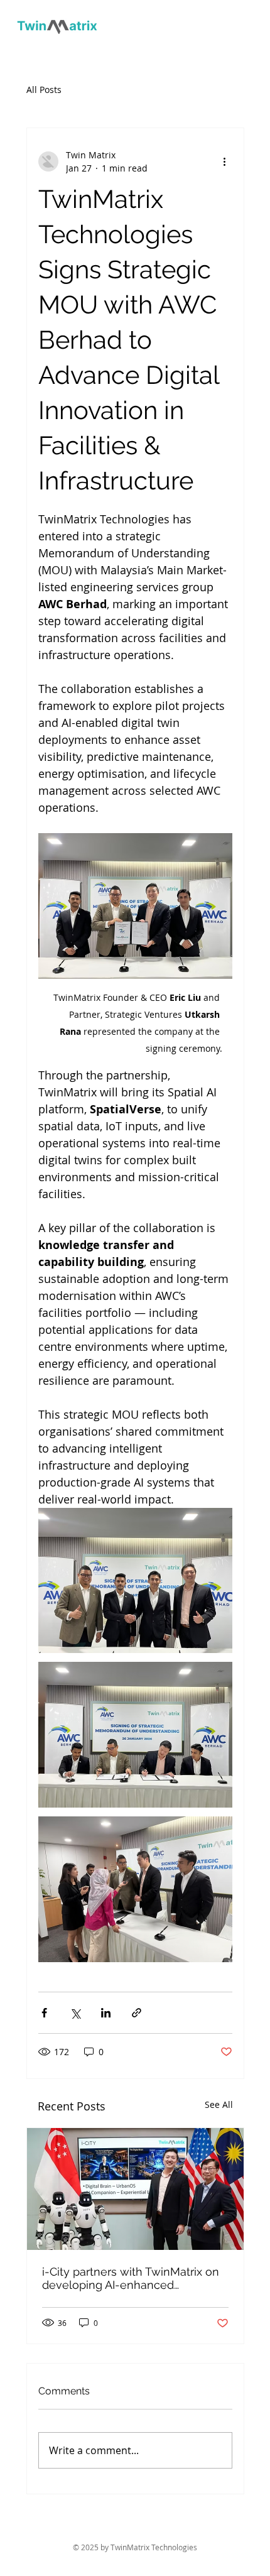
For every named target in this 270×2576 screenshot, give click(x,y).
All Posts (44, 90)
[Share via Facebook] (44, 2013)
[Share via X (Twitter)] (75, 2013)
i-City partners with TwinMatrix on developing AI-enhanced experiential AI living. (131, 2278)
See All (219, 2104)
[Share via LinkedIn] (106, 2013)
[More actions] (225, 161)
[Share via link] (137, 2013)
